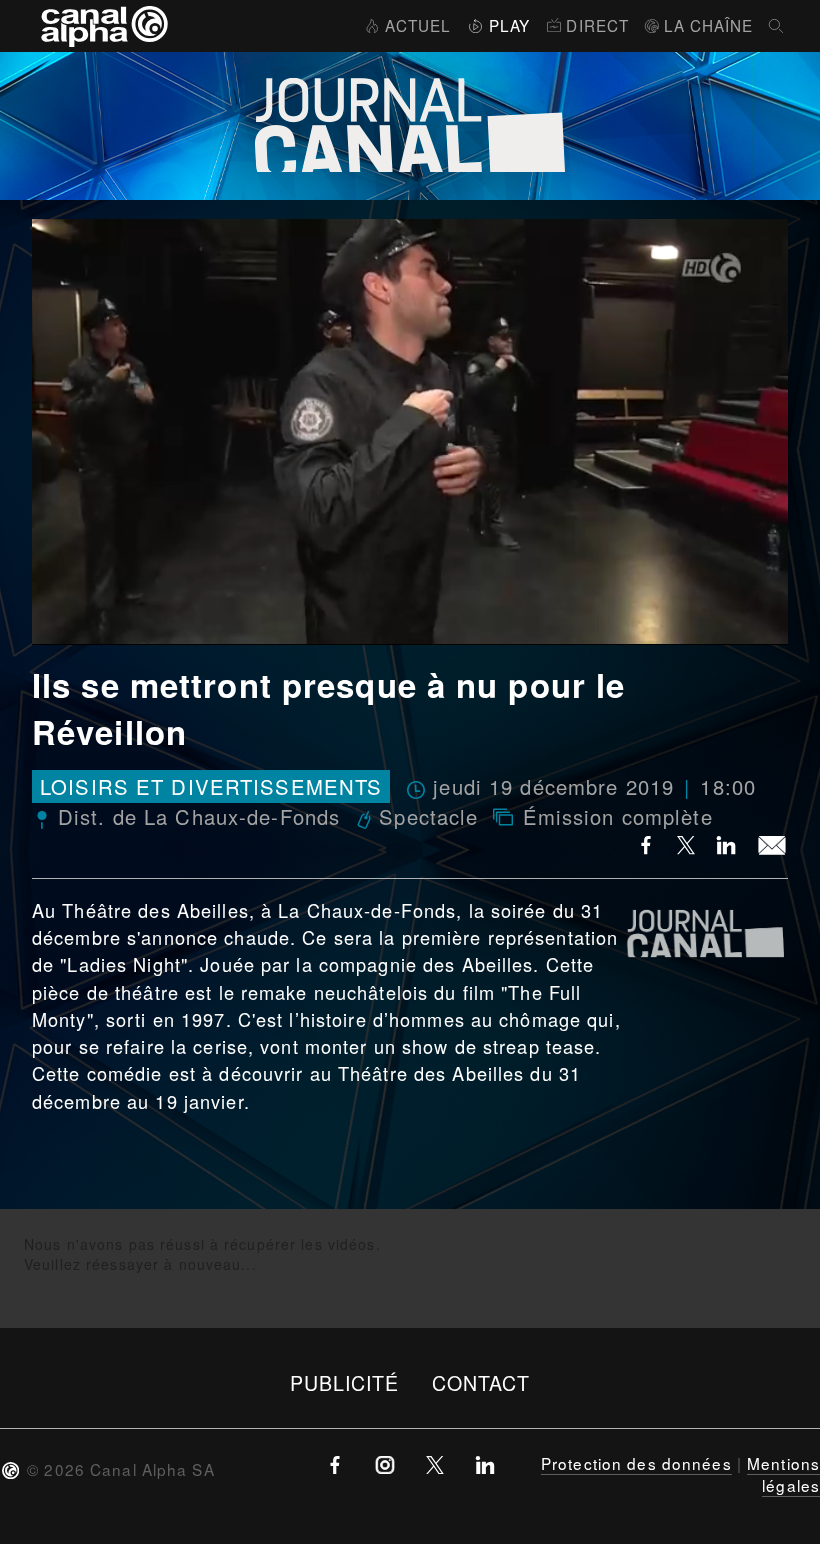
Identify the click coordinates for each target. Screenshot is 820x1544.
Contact (481, 1382)
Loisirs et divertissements (211, 786)
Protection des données (636, 1463)
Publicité (345, 1382)
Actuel (418, 25)
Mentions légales (783, 1474)
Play (509, 25)
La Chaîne (708, 25)
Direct (597, 25)
